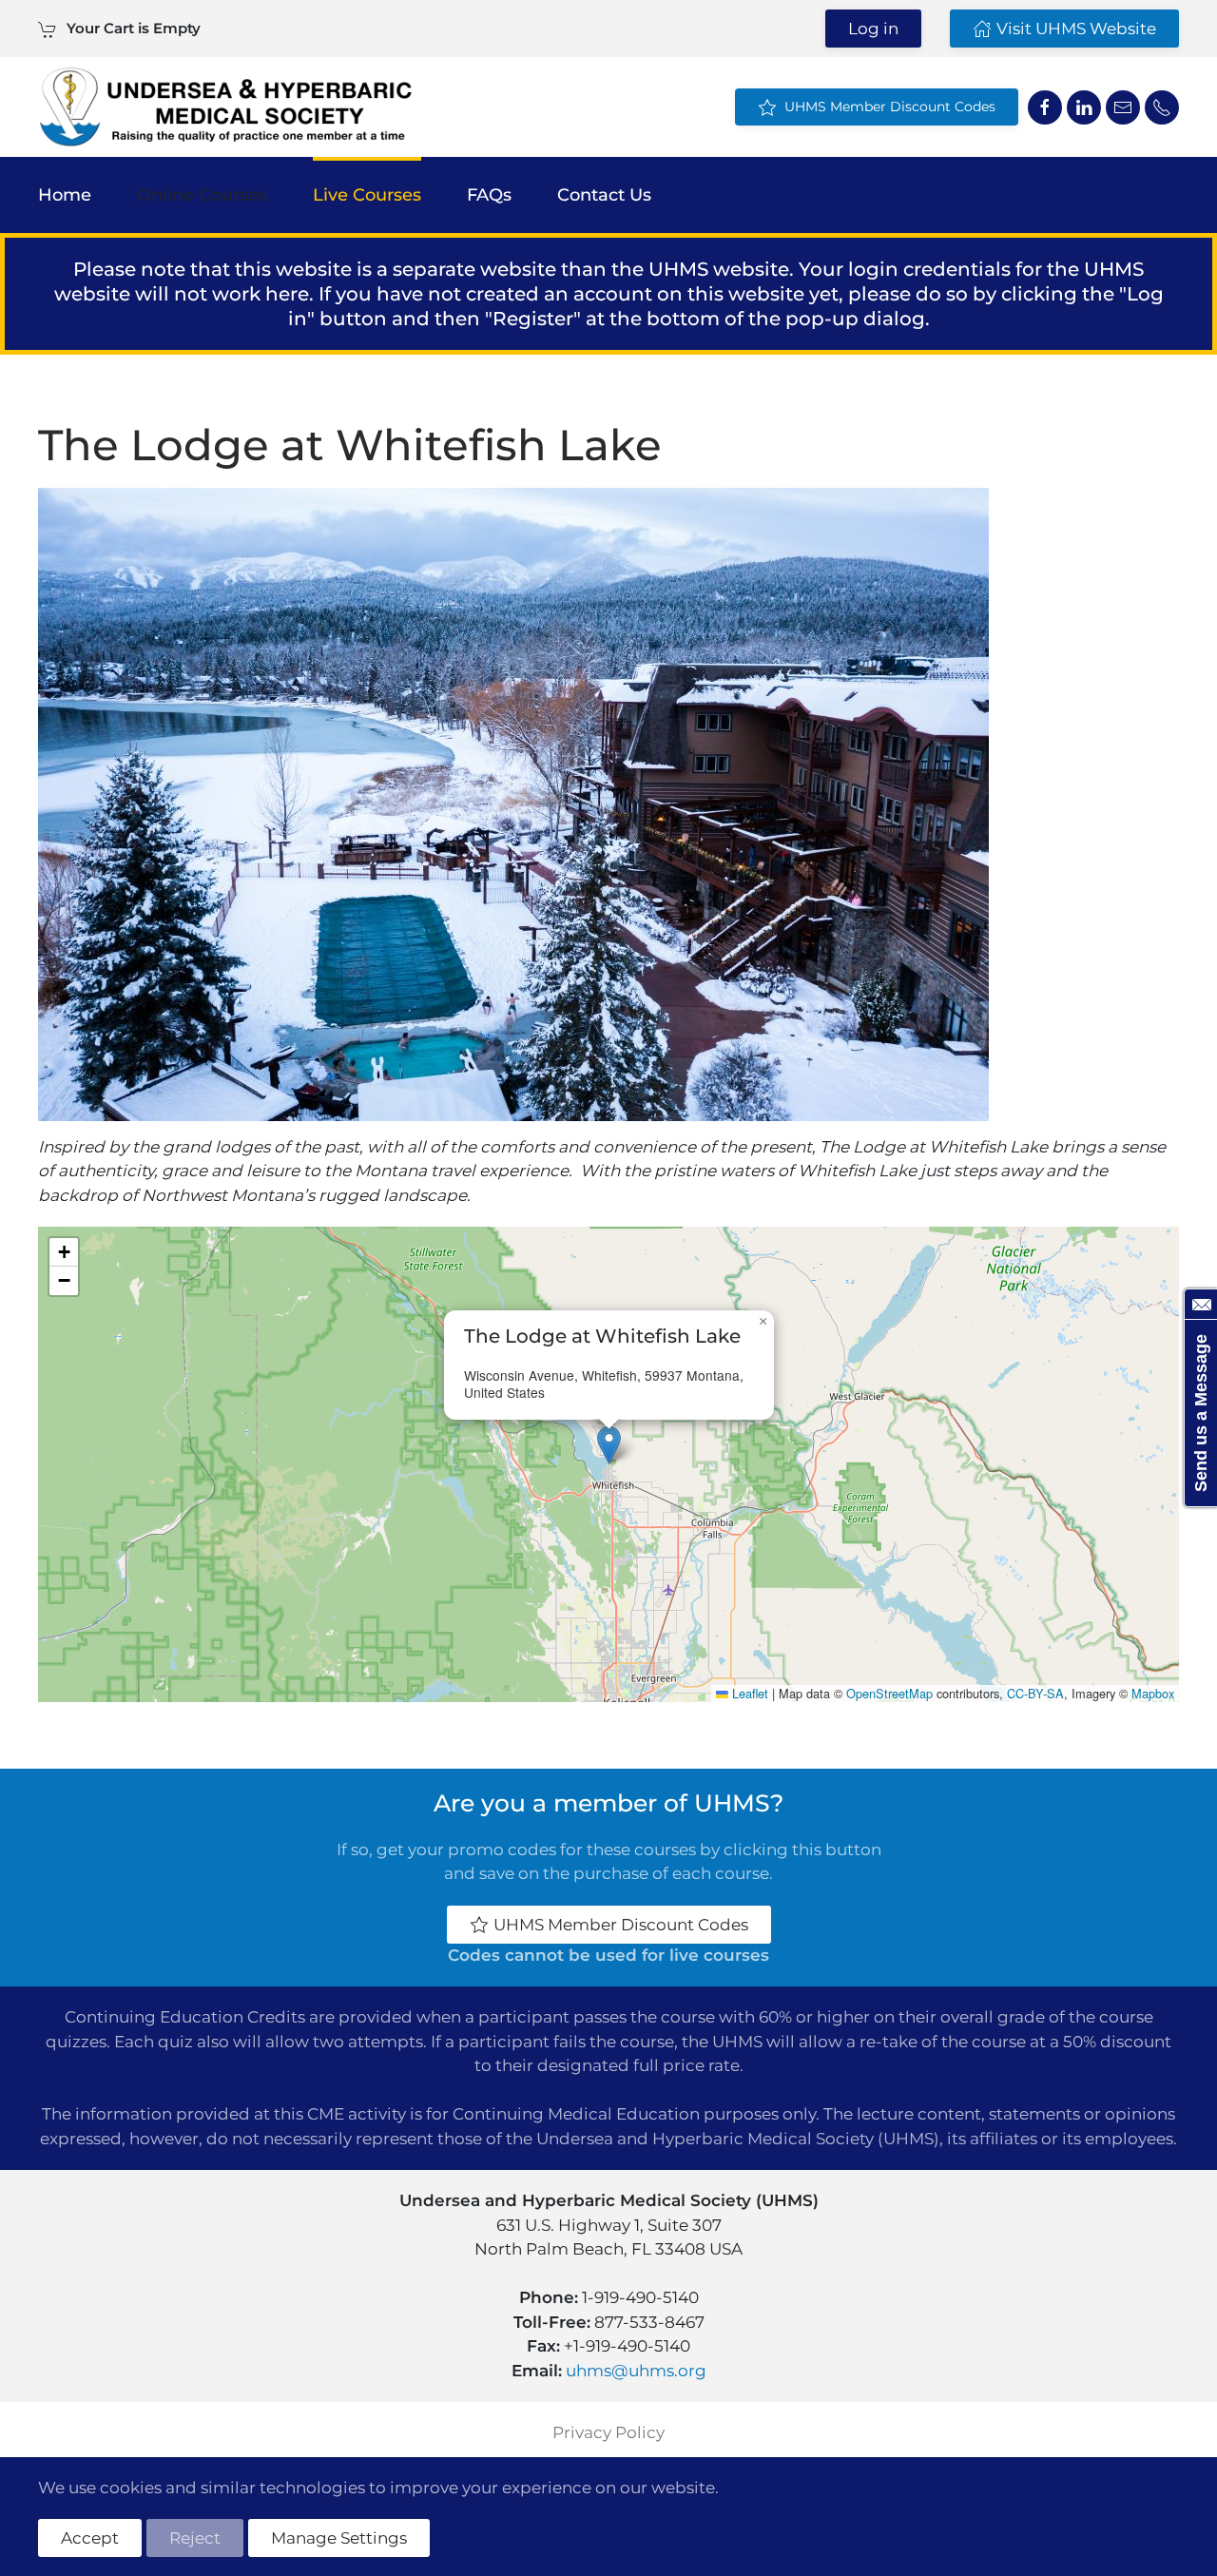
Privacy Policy (608, 2432)
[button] (609, 1445)
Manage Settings (339, 2538)
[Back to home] (225, 107)
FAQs (489, 195)
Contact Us (604, 195)
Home (65, 195)
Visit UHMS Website (1076, 29)
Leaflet (748, 1693)
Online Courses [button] (202, 195)
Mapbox (1153, 1693)
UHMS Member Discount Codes (886, 107)
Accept (90, 2538)
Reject (195, 2538)
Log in (873, 29)
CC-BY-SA (1035, 1693)
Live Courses (367, 195)
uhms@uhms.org (636, 2371)
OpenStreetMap (889, 1693)
